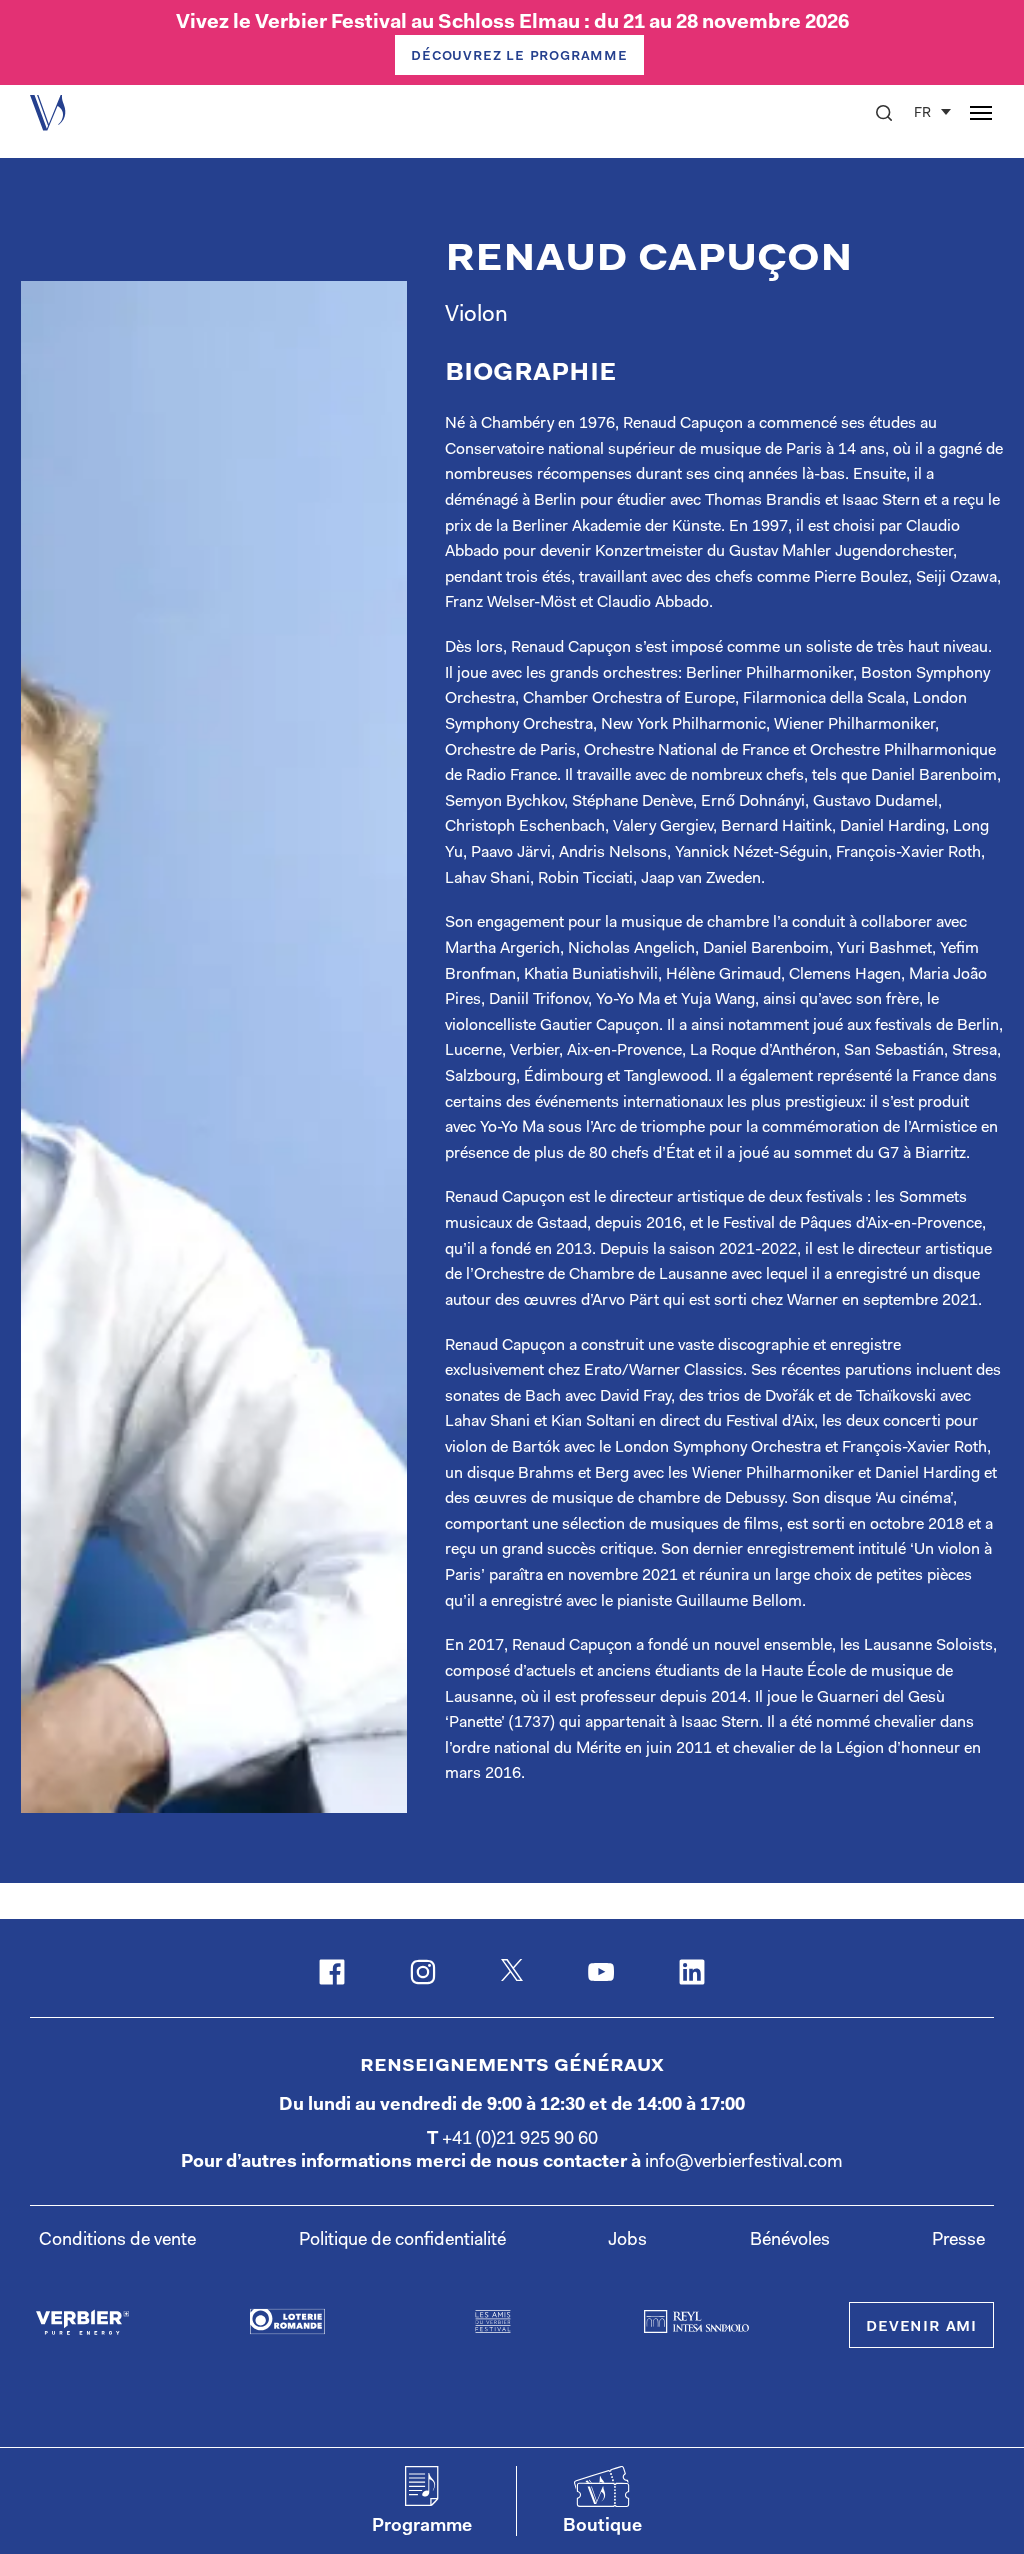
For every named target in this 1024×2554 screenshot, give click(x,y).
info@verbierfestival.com (744, 2163)
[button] (884, 113)
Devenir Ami (921, 2327)
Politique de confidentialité (402, 2241)
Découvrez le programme (519, 56)
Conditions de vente (117, 2241)
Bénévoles (790, 2241)
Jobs (627, 2241)
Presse (958, 2241)
